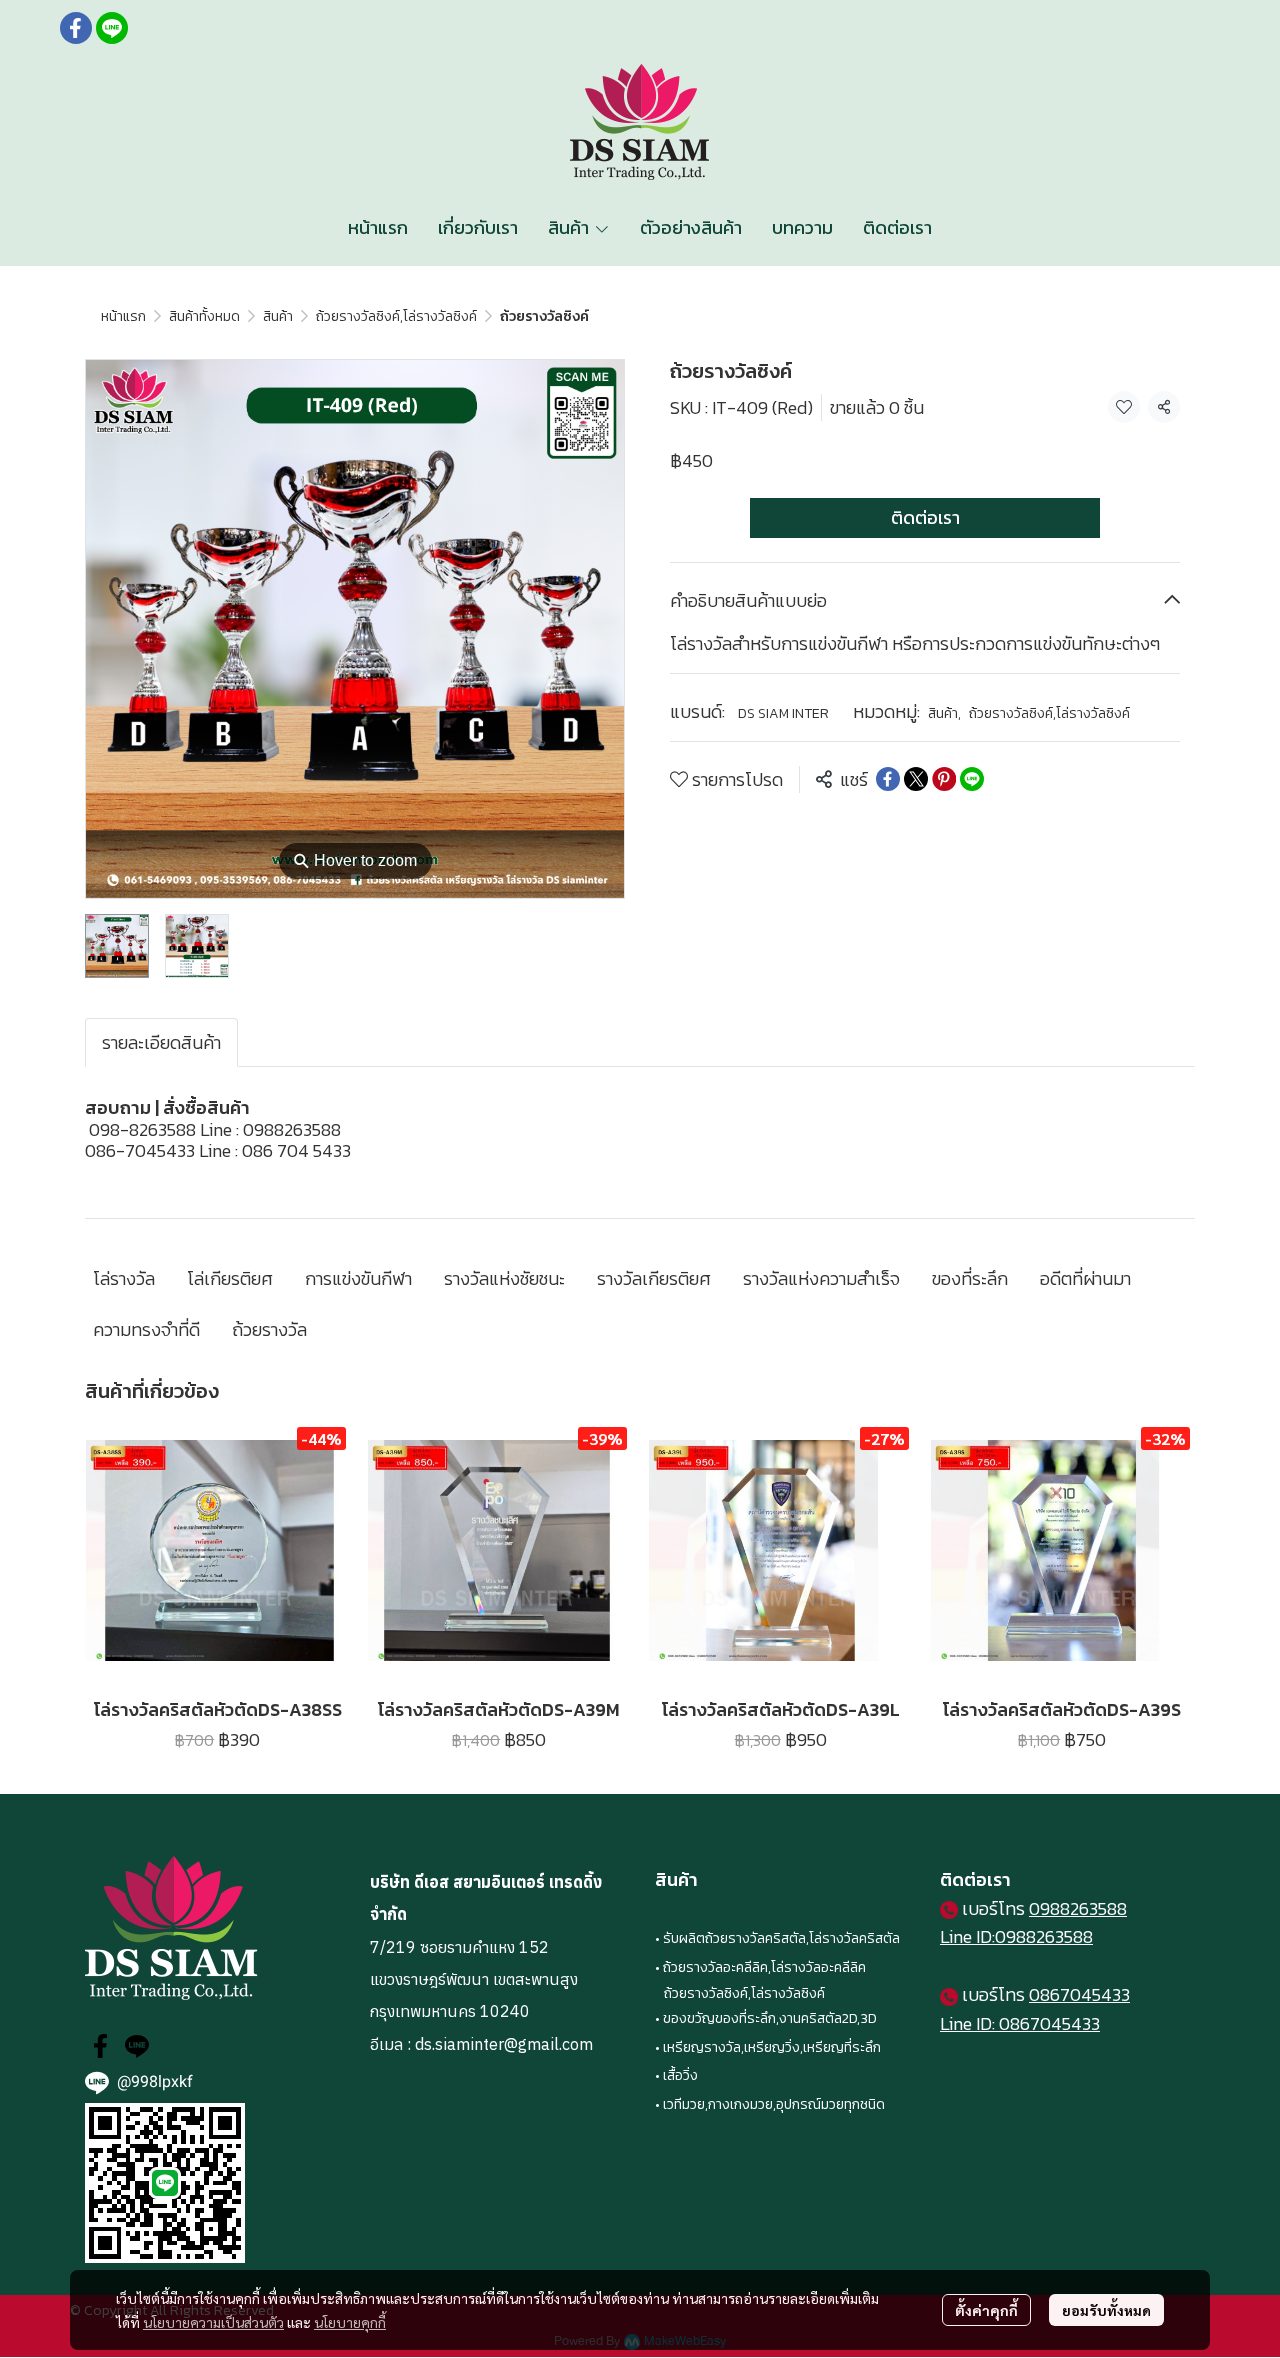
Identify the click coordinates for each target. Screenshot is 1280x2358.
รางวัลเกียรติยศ (654, 1278)
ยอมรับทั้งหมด (1106, 2310)
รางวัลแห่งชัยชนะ (504, 1278)
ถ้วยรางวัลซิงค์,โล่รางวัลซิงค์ (396, 316)
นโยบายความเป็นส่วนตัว (213, 2322)
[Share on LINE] (972, 779)
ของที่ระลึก (970, 1278)
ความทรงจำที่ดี (146, 1329)
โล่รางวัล (124, 1278)
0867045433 (1079, 1994)
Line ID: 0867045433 (1020, 2023)
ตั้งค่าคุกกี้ (986, 2310)
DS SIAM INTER (783, 713)
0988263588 (1078, 1908)
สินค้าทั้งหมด (204, 316)
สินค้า (278, 316)
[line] (112, 28)
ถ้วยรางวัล (269, 1329)
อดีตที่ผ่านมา (1085, 1278)
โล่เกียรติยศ (230, 1278)
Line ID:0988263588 (1016, 1936)
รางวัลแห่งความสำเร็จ (821, 1278)
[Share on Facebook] (888, 779)
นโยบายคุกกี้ (350, 2322)
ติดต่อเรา (925, 517)
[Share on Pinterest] (944, 779)
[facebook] (76, 28)
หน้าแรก (123, 316)
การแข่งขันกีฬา (358, 1278)
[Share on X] (916, 779)
